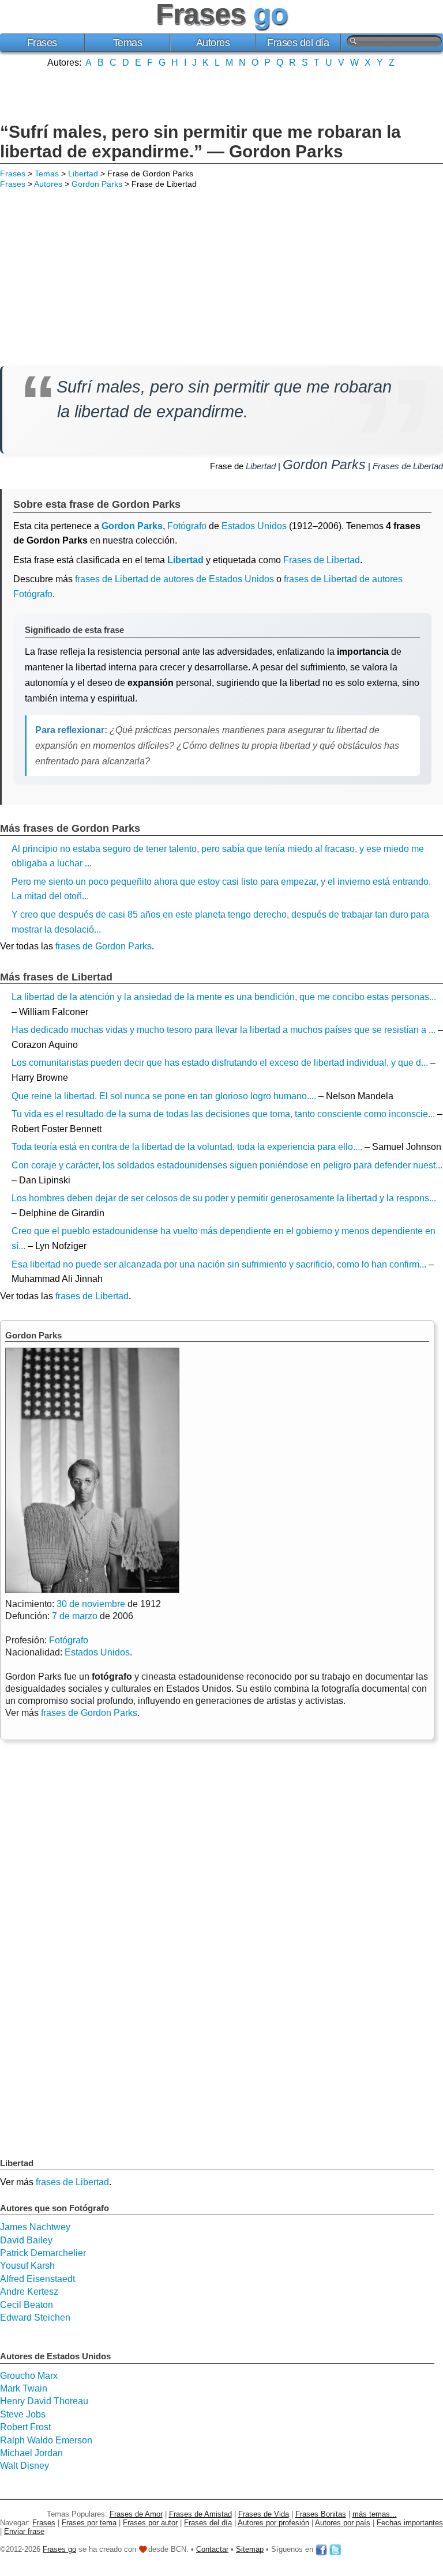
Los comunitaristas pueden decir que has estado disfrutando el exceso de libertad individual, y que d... (220, 1063)
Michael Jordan (31, 2453)
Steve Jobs (23, 2414)
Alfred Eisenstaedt (37, 2279)
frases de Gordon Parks (104, 946)
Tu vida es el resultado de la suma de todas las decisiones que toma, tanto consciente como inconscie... (223, 1114)
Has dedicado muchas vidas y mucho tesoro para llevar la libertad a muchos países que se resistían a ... (224, 1030)
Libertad (83, 174)
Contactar (212, 2549)
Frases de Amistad (200, 2514)
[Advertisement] (221, 94)
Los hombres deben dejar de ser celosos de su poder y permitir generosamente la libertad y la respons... (224, 1198)
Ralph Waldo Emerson (46, 2440)
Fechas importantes (410, 2523)
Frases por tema (89, 2523)
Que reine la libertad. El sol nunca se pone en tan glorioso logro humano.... (164, 1096)
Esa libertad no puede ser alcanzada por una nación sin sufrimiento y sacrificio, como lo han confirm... (219, 1264)
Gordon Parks (97, 184)
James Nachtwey (35, 2227)
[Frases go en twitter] (335, 2549)
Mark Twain (24, 2388)
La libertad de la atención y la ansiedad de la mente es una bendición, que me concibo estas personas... (224, 997)
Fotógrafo (187, 526)
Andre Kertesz (29, 2292)
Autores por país (343, 2523)
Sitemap (250, 2549)
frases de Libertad (92, 1296)
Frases (42, 43)
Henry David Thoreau (44, 2401)
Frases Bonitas (321, 2514)
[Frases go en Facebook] (321, 2549)
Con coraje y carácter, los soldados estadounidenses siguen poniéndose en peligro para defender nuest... (227, 1165)
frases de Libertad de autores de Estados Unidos (174, 579)
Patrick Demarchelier (43, 2253)
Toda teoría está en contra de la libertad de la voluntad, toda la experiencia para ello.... (187, 1147)
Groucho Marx (29, 2376)
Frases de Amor (136, 2514)
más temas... (375, 2514)
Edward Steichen (35, 2317)
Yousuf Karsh (27, 2266)
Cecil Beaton (27, 2305)
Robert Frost (25, 2427)
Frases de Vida (264, 2514)
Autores (213, 43)
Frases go (59, 2549)
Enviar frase (24, 2531)
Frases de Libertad (408, 466)
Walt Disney (25, 2466)
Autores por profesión (273, 2523)
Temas (128, 43)
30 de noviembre (91, 1604)
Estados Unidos (254, 526)
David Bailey (26, 2240)
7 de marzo (75, 1616)
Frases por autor (150, 2523)
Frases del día (298, 43)
